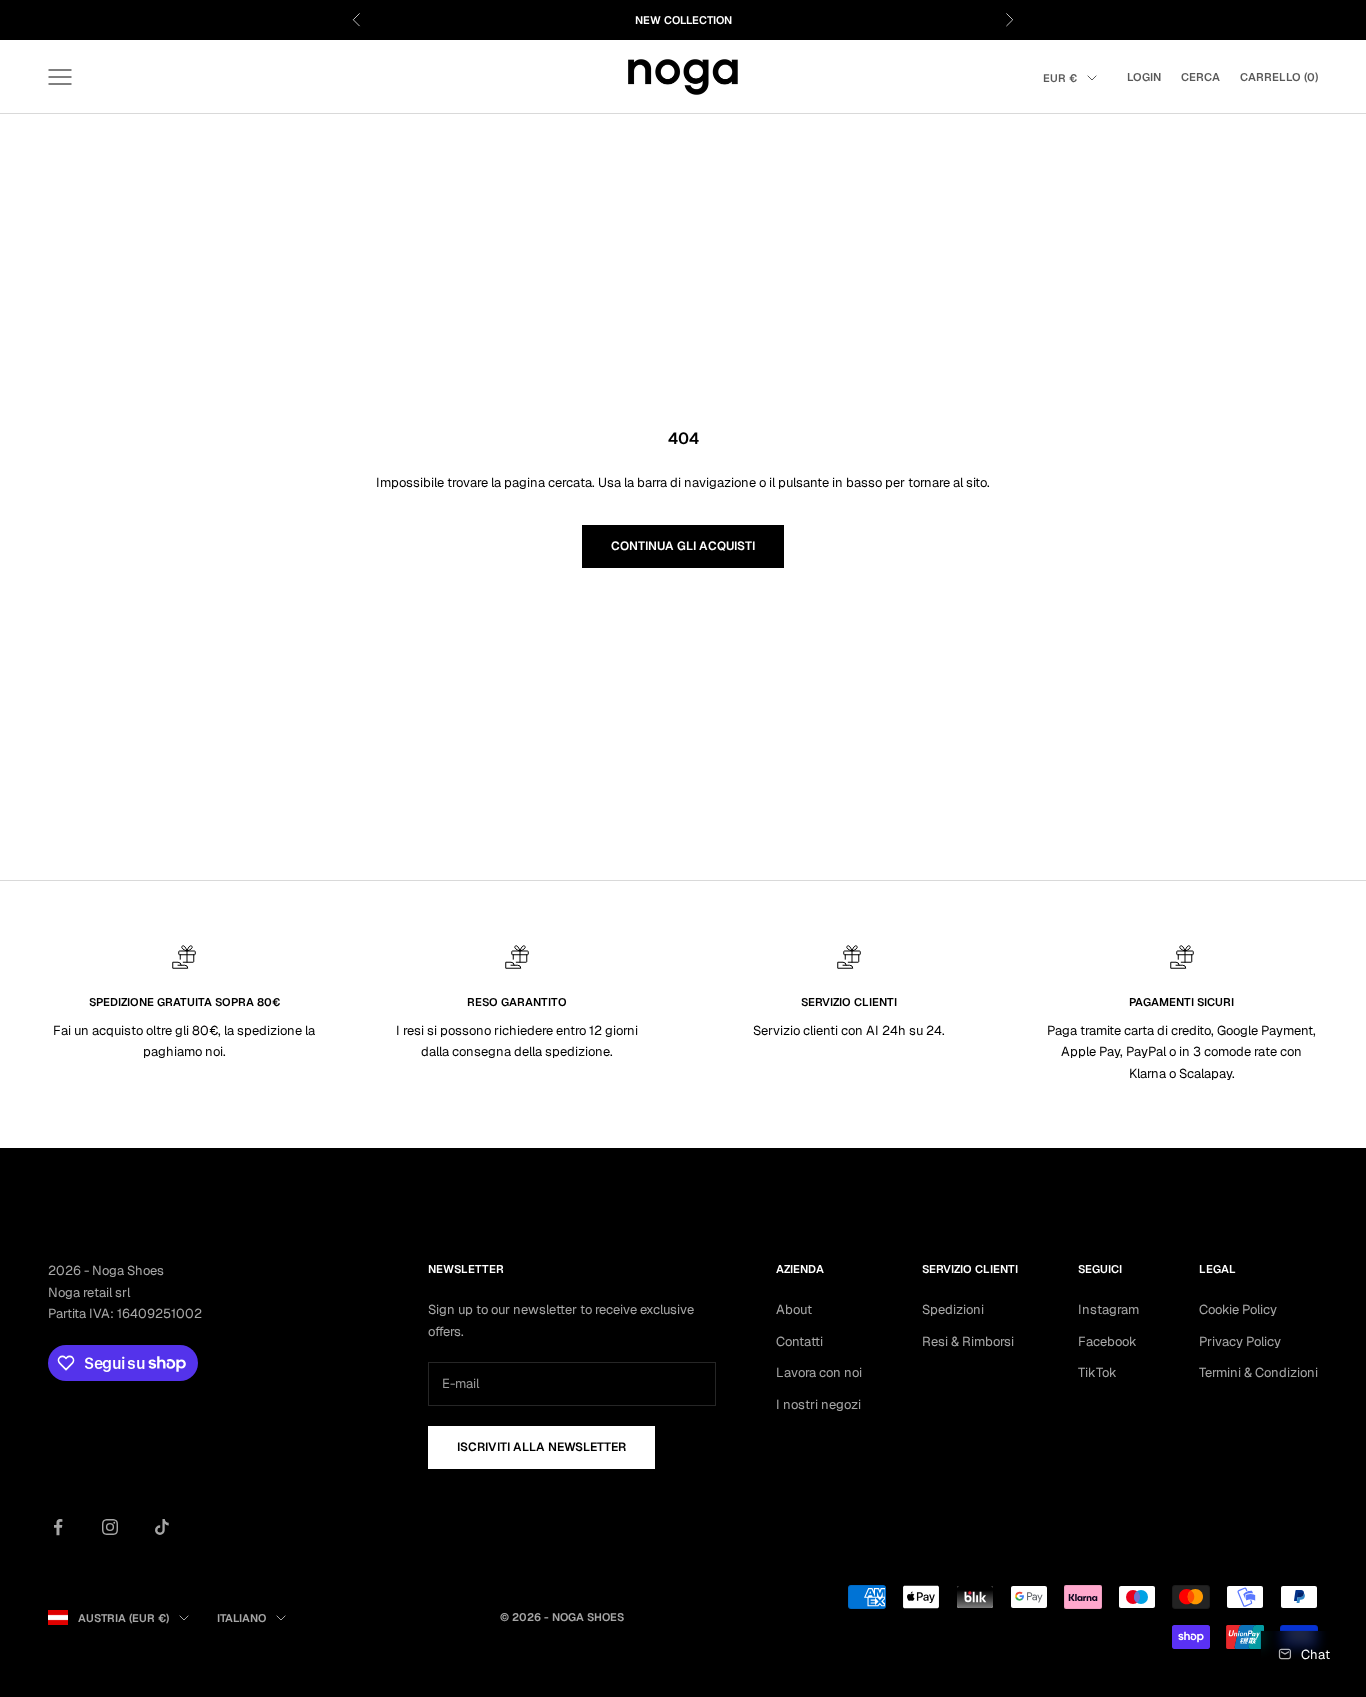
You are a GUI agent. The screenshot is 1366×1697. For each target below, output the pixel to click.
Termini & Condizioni (1258, 1372)
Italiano (241, 1618)
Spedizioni (953, 1309)
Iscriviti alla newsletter (541, 1447)
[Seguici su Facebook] (58, 1527)
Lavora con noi (819, 1372)
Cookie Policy (1238, 1309)
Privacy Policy (1240, 1341)
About (794, 1309)
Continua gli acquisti (683, 546)
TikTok (1097, 1372)
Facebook (1107, 1341)
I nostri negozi (818, 1404)
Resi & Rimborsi (968, 1341)
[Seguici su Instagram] (110, 1527)
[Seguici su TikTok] (162, 1527)
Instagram (1108, 1309)
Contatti (799, 1341)
